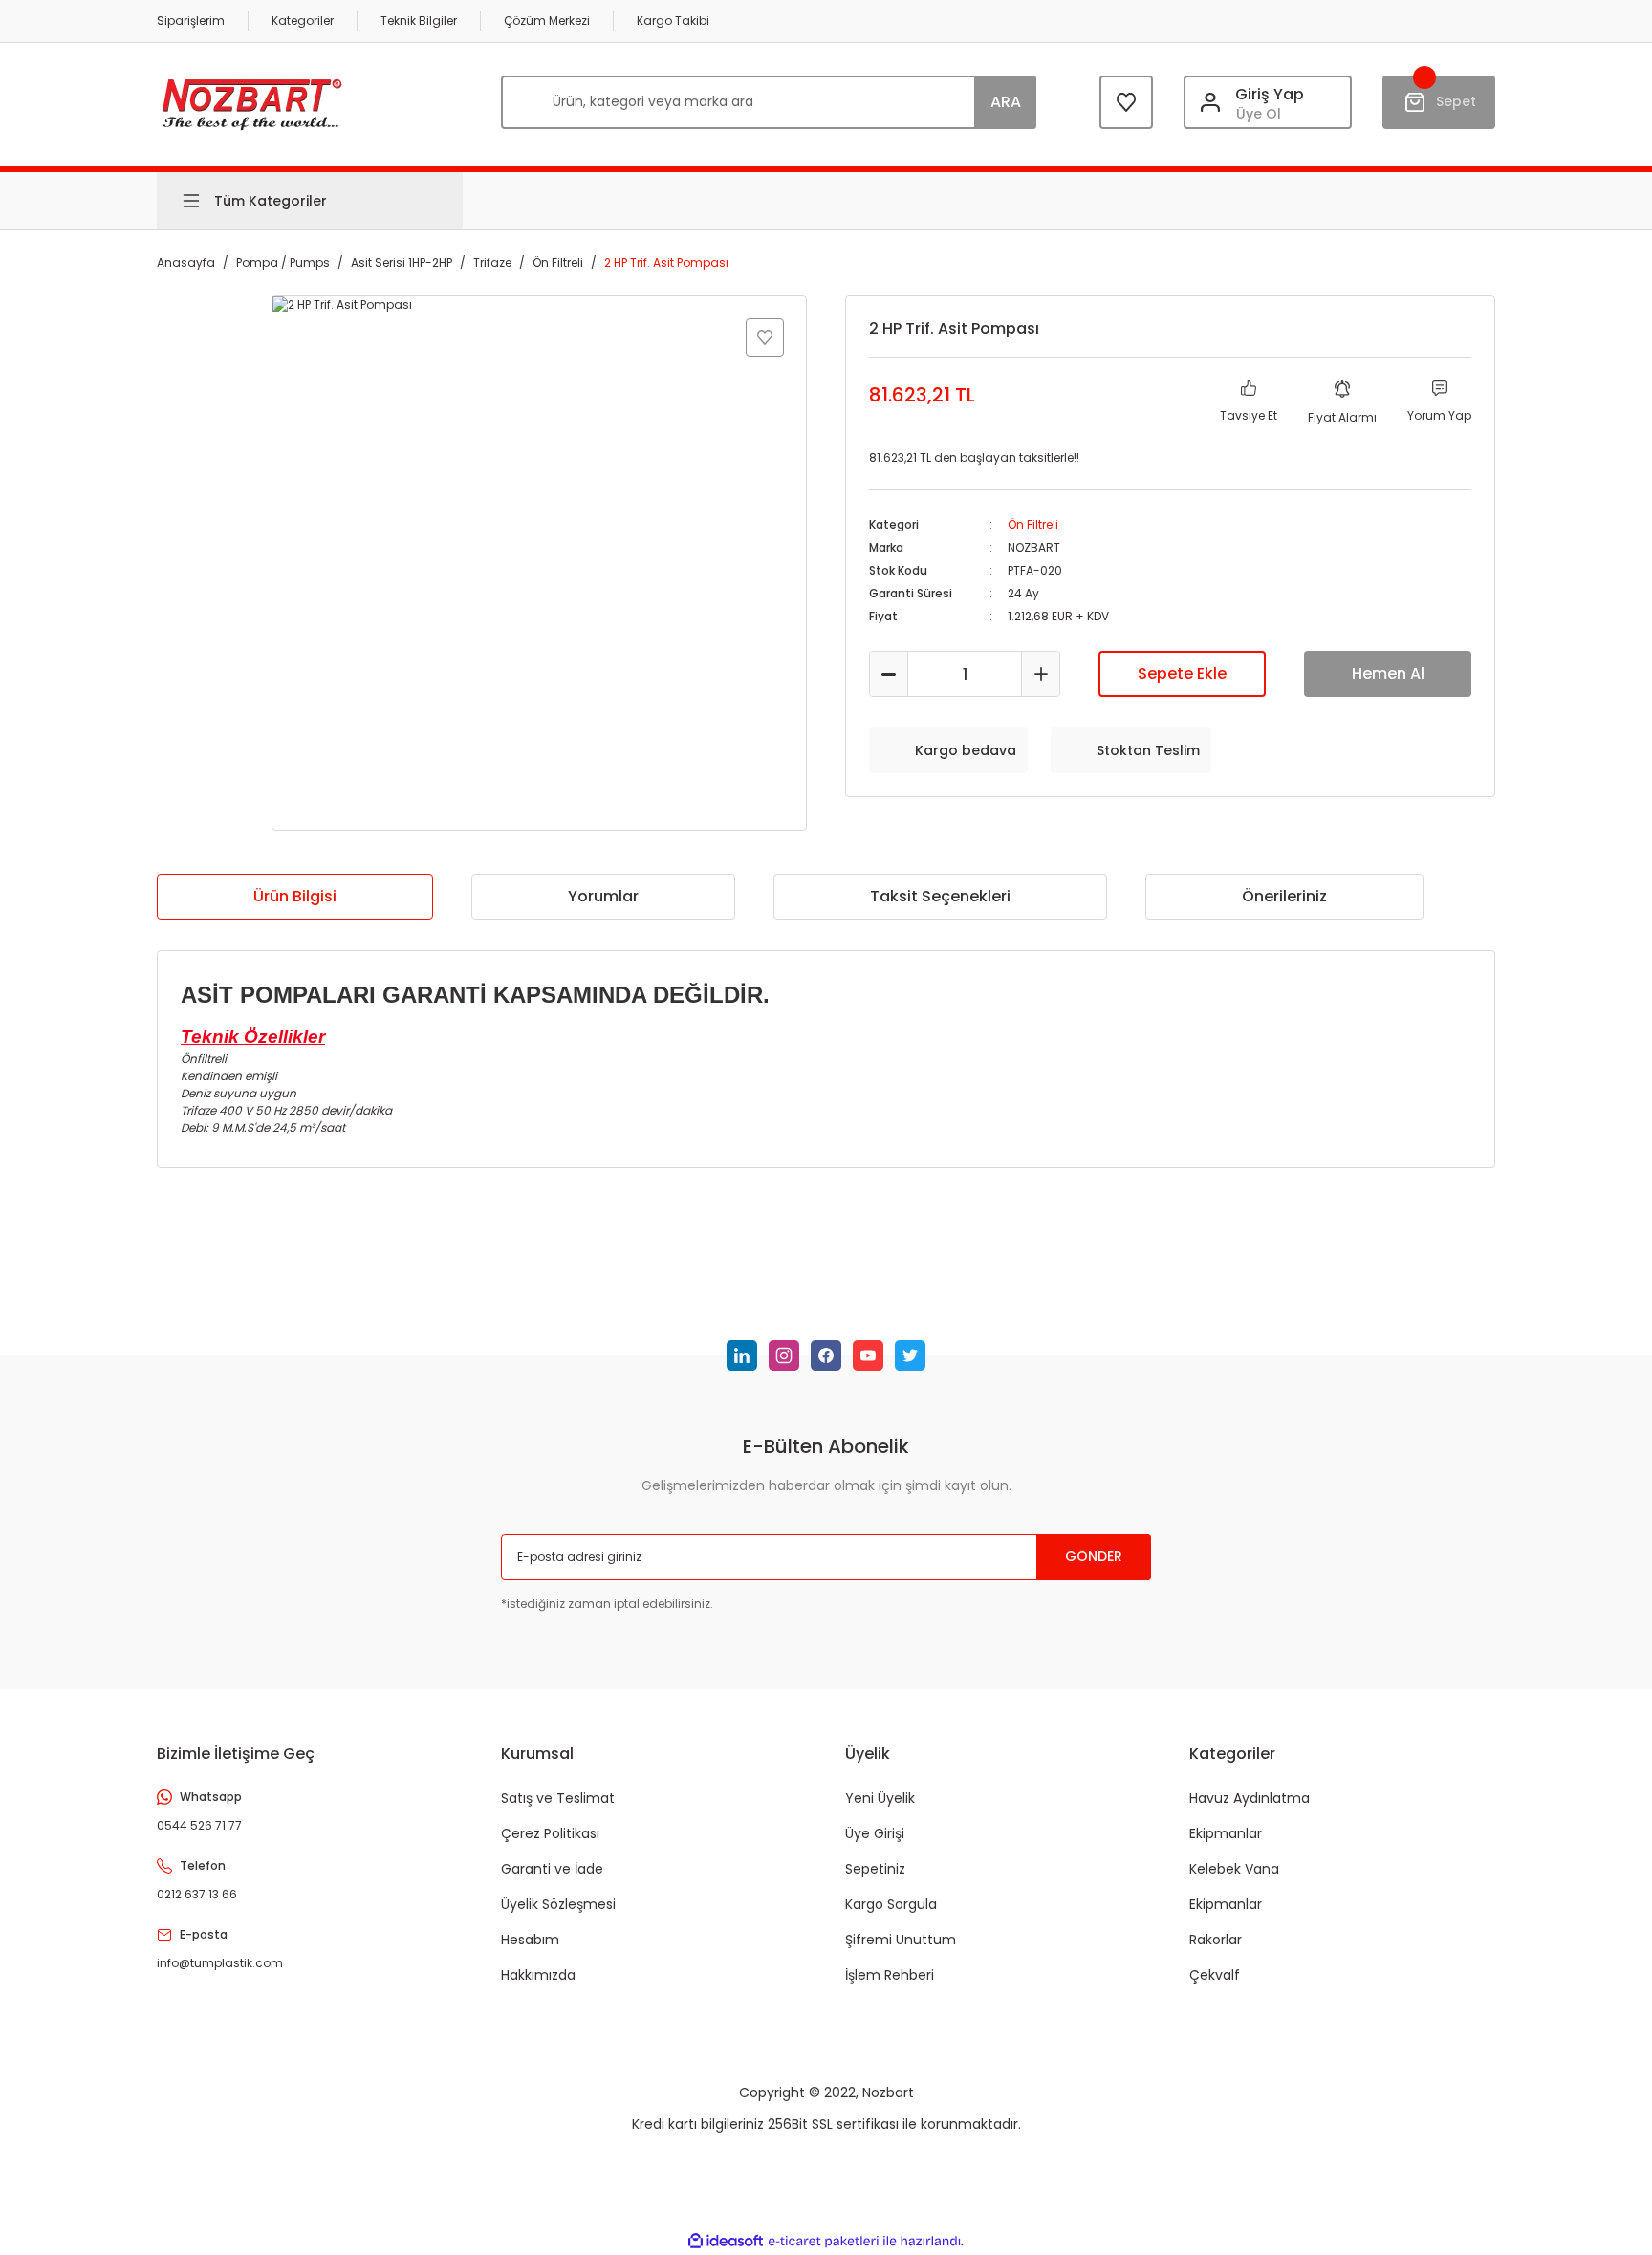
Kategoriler (303, 21)
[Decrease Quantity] (889, 674)
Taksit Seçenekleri (940, 896)
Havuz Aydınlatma (1250, 1798)
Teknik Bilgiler (419, 21)
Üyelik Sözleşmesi (558, 1904)
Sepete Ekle (1182, 673)
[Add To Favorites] (765, 337)
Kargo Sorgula (891, 1904)
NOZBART (1034, 547)
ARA (1006, 102)
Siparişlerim (191, 21)
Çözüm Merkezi (547, 21)
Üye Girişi (875, 1833)
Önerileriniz (1284, 896)
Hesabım (530, 1940)
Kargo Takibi (673, 21)
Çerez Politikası (550, 1833)
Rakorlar (1216, 1940)
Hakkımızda (538, 1975)
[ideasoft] (726, 2241)
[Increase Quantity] (1040, 674)
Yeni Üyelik (880, 1798)
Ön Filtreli (1033, 524)
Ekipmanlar (1226, 1833)
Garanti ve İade (552, 1869)
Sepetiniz (875, 1869)
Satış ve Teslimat (558, 1798)
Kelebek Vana (1234, 1869)
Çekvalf (1215, 1975)
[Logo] (252, 102)
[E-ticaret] (824, 2242)
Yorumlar (603, 896)
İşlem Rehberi (890, 1975)
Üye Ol (1259, 114)
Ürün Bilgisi (295, 896)
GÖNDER (1094, 1556)
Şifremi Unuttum (901, 1940)
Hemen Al (1388, 673)
